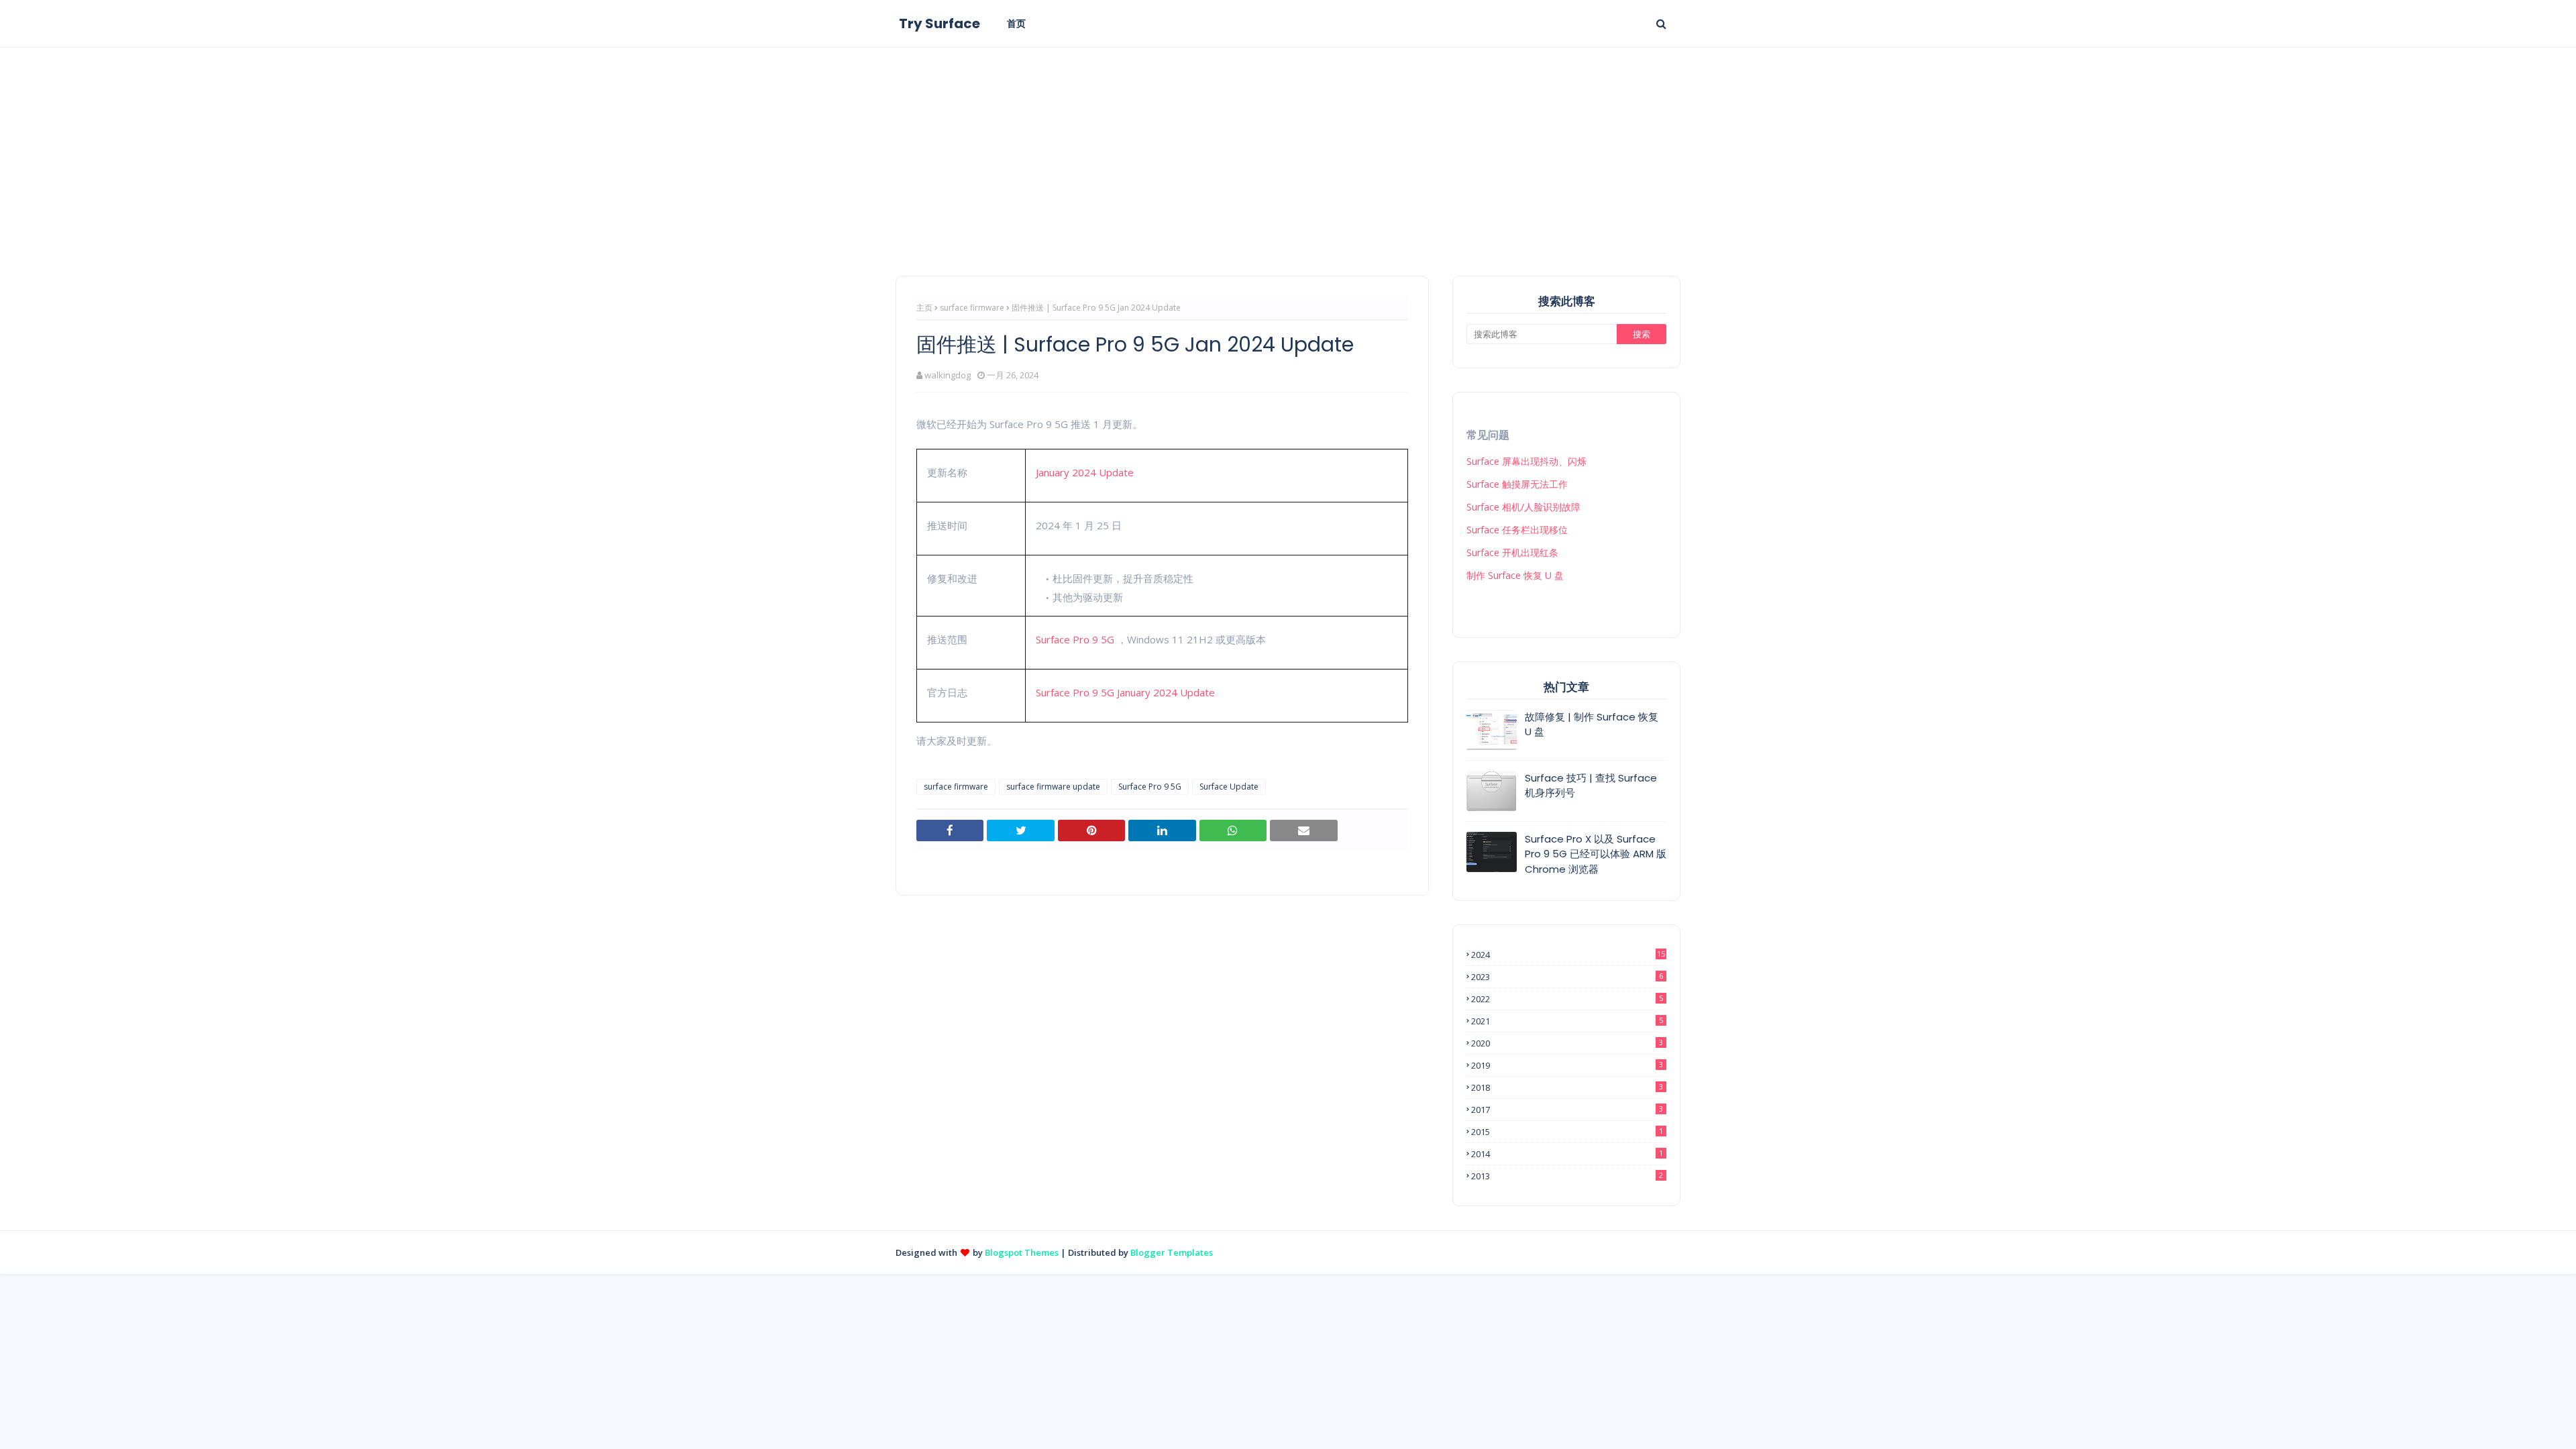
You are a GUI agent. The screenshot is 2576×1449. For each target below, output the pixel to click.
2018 (1567, 1087)
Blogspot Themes (1022, 1252)
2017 (1567, 1110)
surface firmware (972, 308)
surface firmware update (1053, 787)
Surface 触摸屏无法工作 (1517, 484)
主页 (924, 308)
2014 (1567, 1154)
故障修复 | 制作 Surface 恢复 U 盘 (1592, 724)
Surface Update (1229, 787)
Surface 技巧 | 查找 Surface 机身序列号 (1591, 786)
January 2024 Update (1085, 472)
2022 (1567, 999)
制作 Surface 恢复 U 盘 (1515, 575)
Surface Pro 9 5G (1075, 639)
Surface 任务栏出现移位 (1517, 530)
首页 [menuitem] (1016, 23)
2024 (1568, 955)
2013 (1567, 1176)
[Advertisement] (1288, 148)
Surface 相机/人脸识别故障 (1523, 507)
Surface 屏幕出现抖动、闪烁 (1526, 461)
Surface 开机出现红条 (1512, 552)
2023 (1567, 977)
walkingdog (948, 375)
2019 (1567, 1065)
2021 (1567, 1021)
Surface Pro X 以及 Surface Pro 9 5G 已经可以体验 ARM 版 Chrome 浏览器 (1596, 854)
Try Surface (940, 23)
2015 (1567, 1132)
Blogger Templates (1172, 1252)
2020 (1567, 1043)
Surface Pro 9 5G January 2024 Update (1125, 692)
